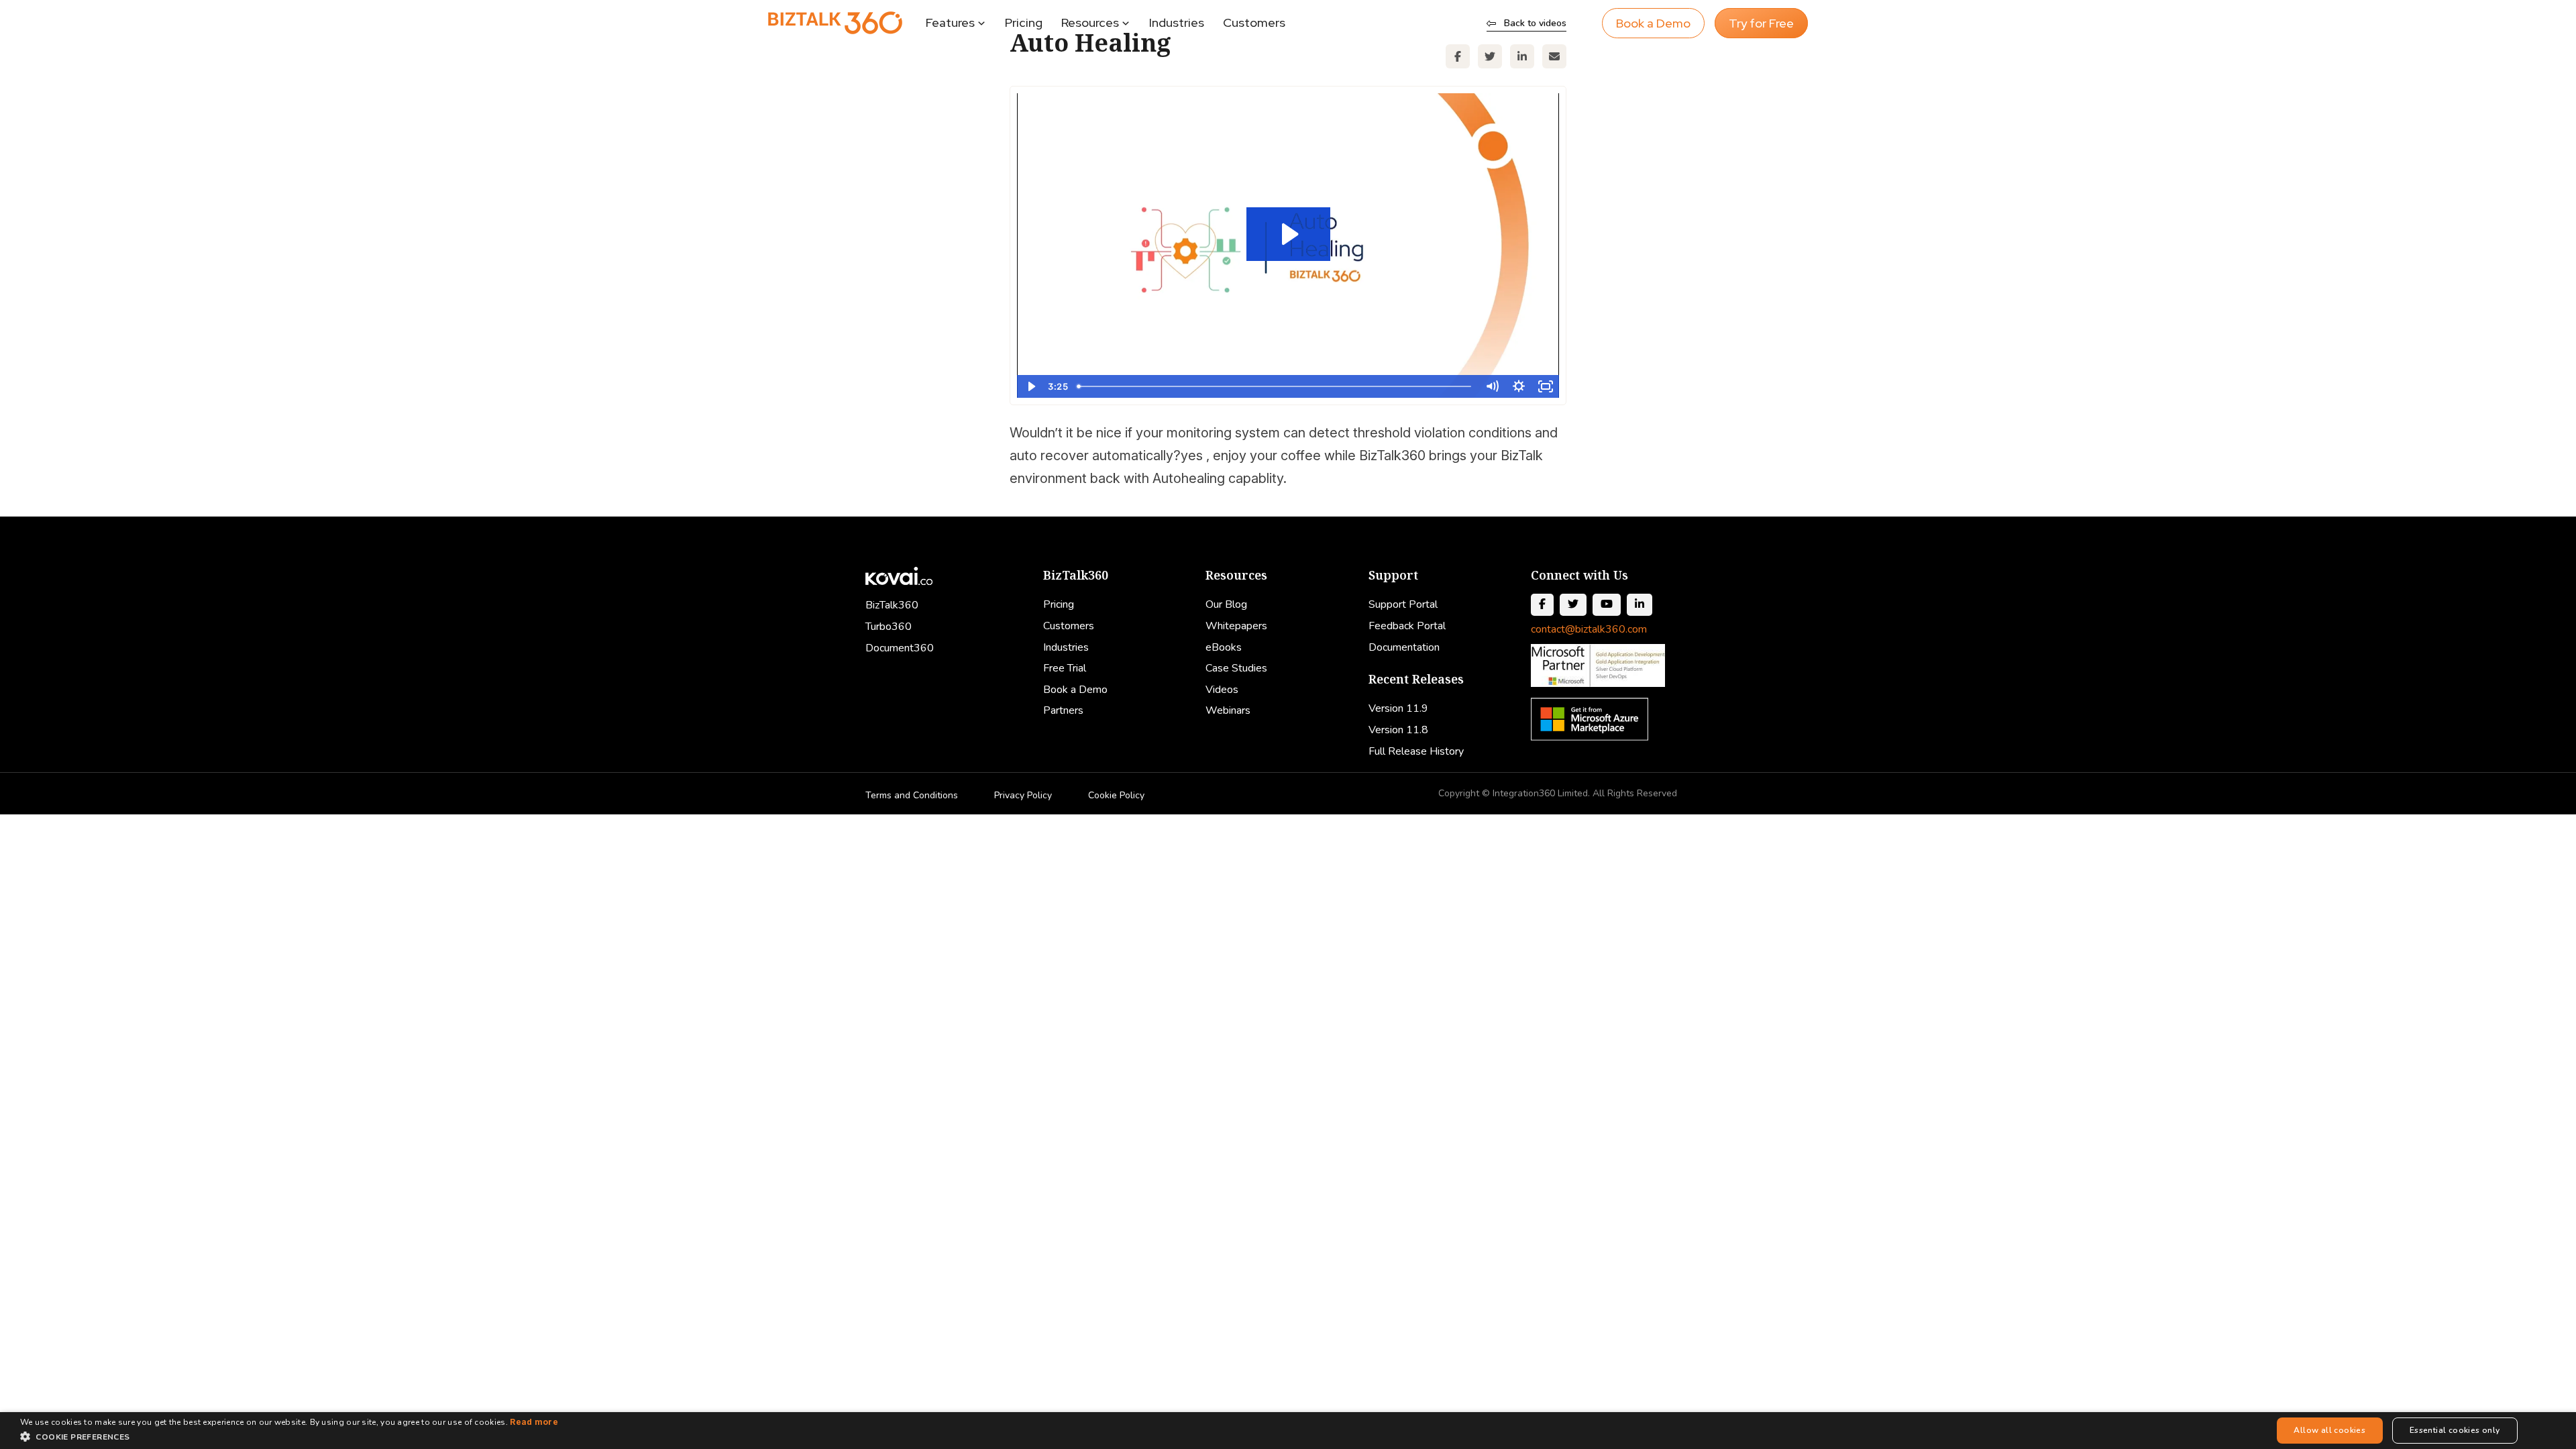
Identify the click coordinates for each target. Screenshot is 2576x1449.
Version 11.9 (1398, 708)
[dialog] (1288, 1431)
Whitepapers (1236, 626)
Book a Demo (1653, 23)
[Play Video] (1030, 386)
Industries (1177, 22)
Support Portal (1403, 604)
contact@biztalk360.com (1589, 629)
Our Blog (1226, 604)
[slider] (1275, 386)
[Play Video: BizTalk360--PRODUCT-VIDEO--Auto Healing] (1288, 234)
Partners (1063, 710)
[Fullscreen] (1546, 386)
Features (950, 22)
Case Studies (1236, 668)
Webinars (1228, 710)
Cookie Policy (1116, 795)
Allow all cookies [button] (2329, 1430)
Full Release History (1416, 751)
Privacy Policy (1023, 795)
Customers (1254, 22)
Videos (1222, 690)
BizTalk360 (892, 605)
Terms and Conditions (912, 795)
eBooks (1224, 647)
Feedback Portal (1407, 626)
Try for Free (1761, 23)
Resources (1090, 22)
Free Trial (1065, 668)
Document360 (900, 648)
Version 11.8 (1398, 730)
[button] (289, 1437)
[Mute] (1492, 386)
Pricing (1024, 22)
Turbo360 (889, 627)
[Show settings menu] (1519, 386)
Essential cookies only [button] (2455, 1430)
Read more (534, 1422)
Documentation (1404, 647)
